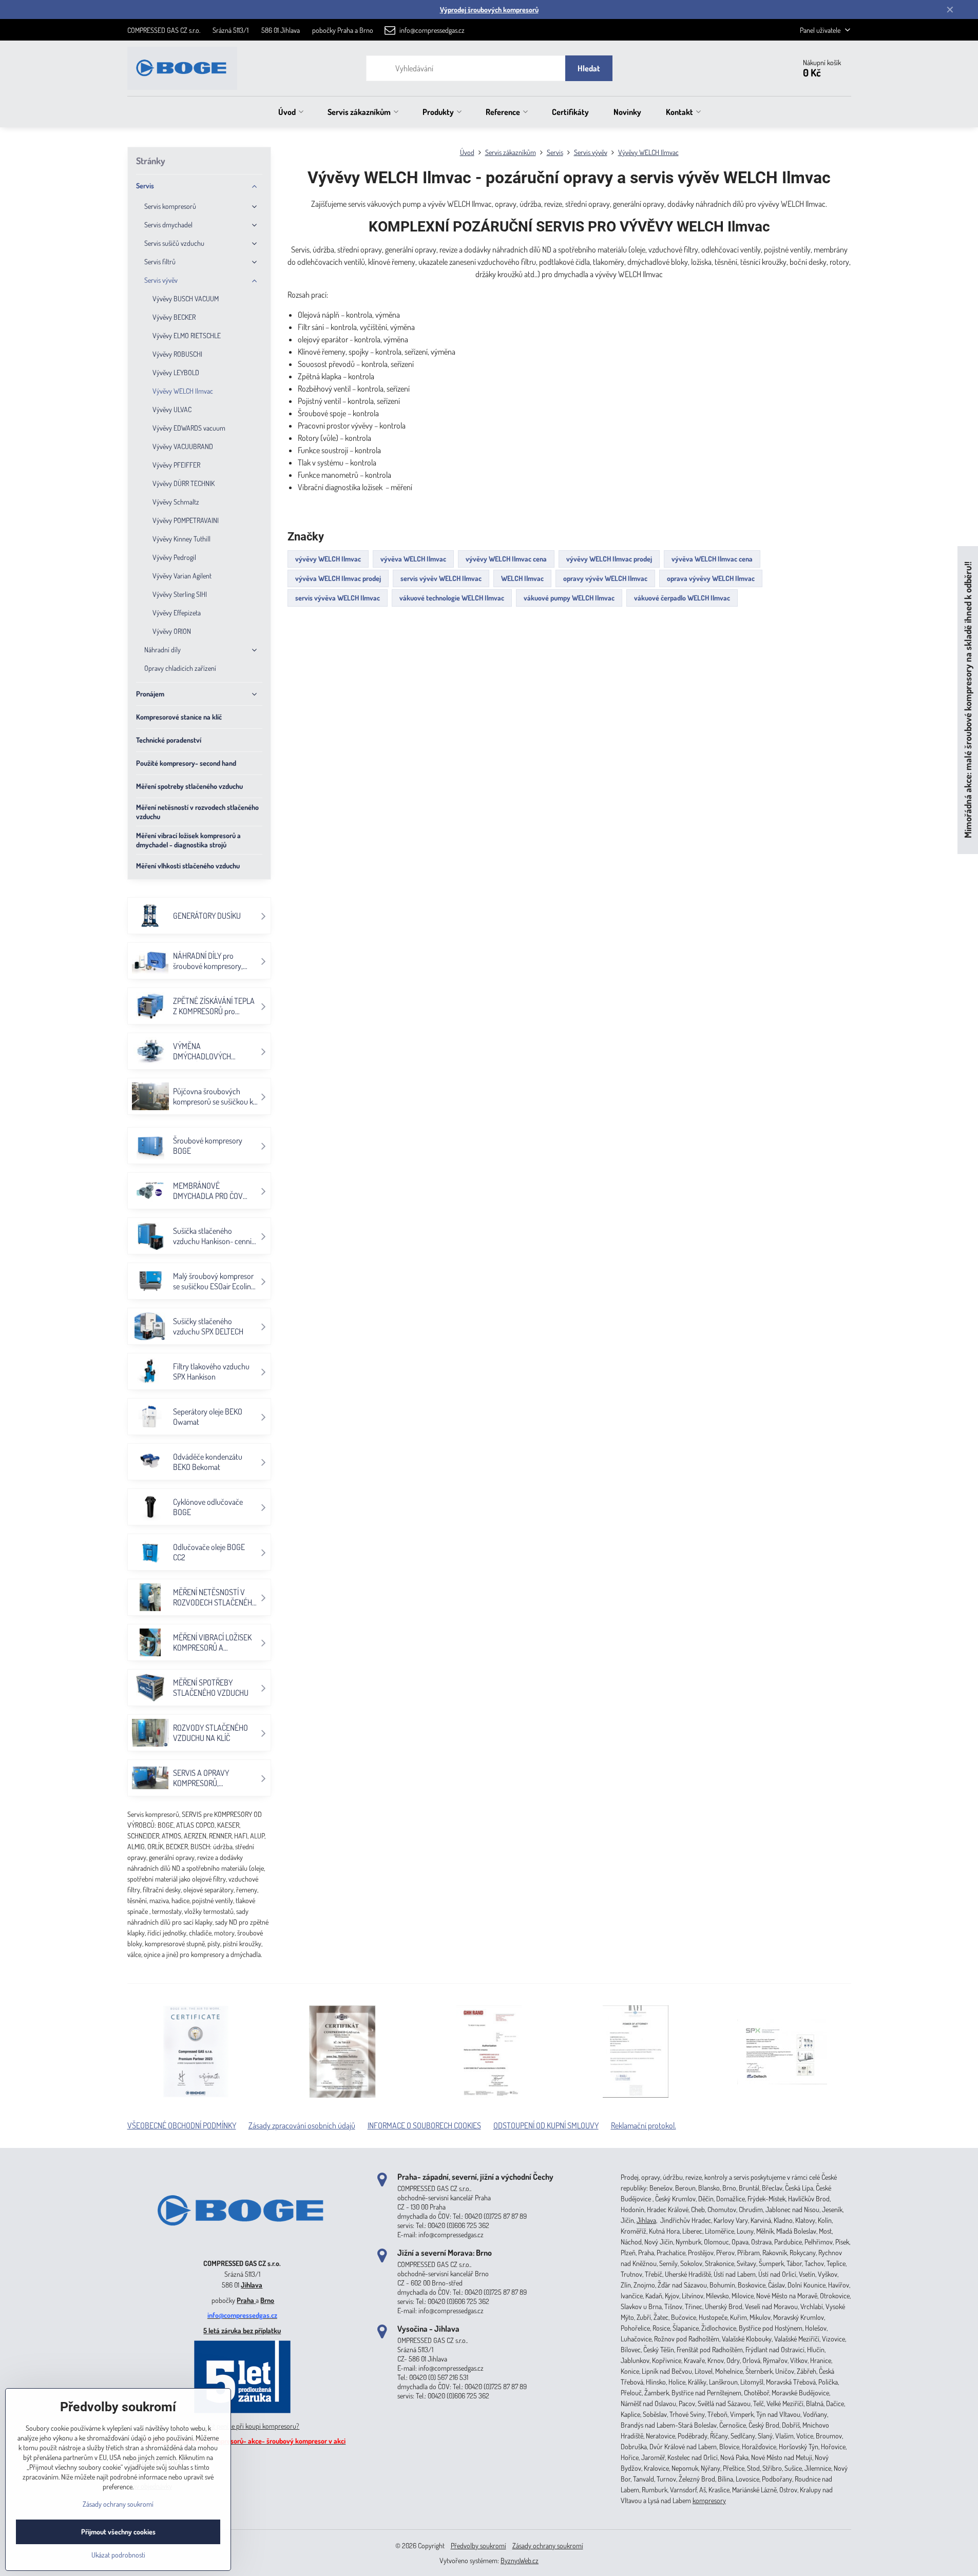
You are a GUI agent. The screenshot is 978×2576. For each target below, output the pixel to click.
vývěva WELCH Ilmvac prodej (338, 578)
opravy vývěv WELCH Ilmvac (605, 578)
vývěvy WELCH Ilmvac (328, 559)
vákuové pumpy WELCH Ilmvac (569, 598)
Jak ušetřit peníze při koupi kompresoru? (243, 2426)
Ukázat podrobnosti (118, 2555)
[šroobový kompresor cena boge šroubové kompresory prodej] (242, 2248)
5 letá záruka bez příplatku (242, 2330)
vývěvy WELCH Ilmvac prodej (609, 559)
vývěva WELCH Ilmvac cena (712, 559)
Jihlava (252, 2285)
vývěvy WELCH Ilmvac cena (506, 559)
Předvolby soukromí (478, 2545)
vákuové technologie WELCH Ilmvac (452, 598)
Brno (267, 2300)
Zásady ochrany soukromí (548, 2545)
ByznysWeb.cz (520, 2560)
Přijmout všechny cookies (118, 2532)
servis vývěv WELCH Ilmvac (441, 578)
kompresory (709, 2500)
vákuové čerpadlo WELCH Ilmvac (682, 598)
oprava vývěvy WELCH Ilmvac (711, 578)
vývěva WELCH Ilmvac (413, 559)
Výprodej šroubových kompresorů (489, 9)
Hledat (589, 68)
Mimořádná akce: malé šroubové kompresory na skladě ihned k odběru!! (967, 700)
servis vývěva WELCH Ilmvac (338, 598)
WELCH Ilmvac (522, 578)
